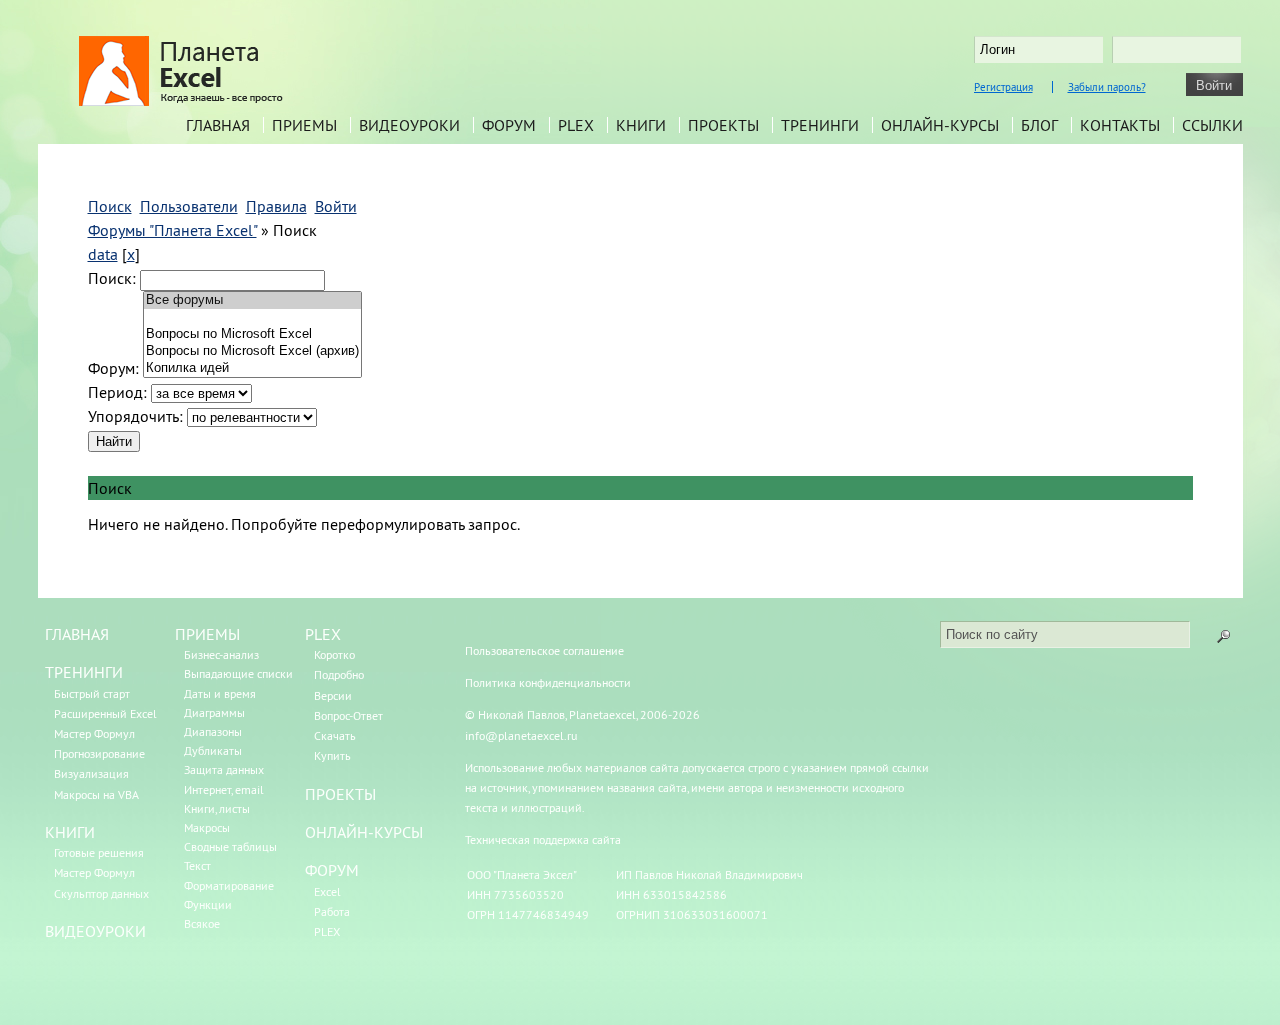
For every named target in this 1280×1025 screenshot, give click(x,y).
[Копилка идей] (252, 368)
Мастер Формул (94, 733)
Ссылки (1212, 125)
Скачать (335, 735)
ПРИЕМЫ (207, 634)
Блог (1039, 125)
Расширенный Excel (105, 713)
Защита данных (224, 769)
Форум (509, 125)
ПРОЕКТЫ (340, 794)
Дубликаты (213, 750)
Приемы (304, 125)
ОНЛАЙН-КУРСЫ (364, 832)
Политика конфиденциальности (548, 682)
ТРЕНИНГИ (84, 672)
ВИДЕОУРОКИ (95, 931)
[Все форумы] (252, 300)
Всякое (202, 923)
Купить (332, 755)
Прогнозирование (99, 753)
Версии (333, 695)
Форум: (113, 368)
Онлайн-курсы (940, 125)
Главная (218, 125)
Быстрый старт (92, 693)
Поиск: (112, 278)
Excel (327, 891)
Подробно (339, 674)
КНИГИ (70, 832)
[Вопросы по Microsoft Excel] (252, 334)
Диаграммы (214, 712)
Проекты (723, 125)
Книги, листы (217, 808)
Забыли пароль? (1107, 87)
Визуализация (91, 773)
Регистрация (1003, 87)
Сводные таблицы (230, 846)
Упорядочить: (135, 416)
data (103, 254)
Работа (332, 911)
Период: (117, 392)
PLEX (576, 125)
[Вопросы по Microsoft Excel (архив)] (252, 351)
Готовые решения (99, 852)
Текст (197, 865)
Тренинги (820, 125)
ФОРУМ (332, 870)
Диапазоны (213, 731)
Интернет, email (224, 789)
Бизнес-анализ (221, 654)
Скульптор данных (101, 893)
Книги (641, 125)
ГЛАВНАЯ (77, 634)
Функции (208, 904)
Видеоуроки (409, 125)
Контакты (1120, 125)
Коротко (334, 654)
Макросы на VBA (96, 794)
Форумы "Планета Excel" (172, 230)
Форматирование (229, 885)
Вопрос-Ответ (348, 715)
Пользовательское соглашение (544, 650)
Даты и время (220, 693)
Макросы (207, 827)
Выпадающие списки (238, 673)
